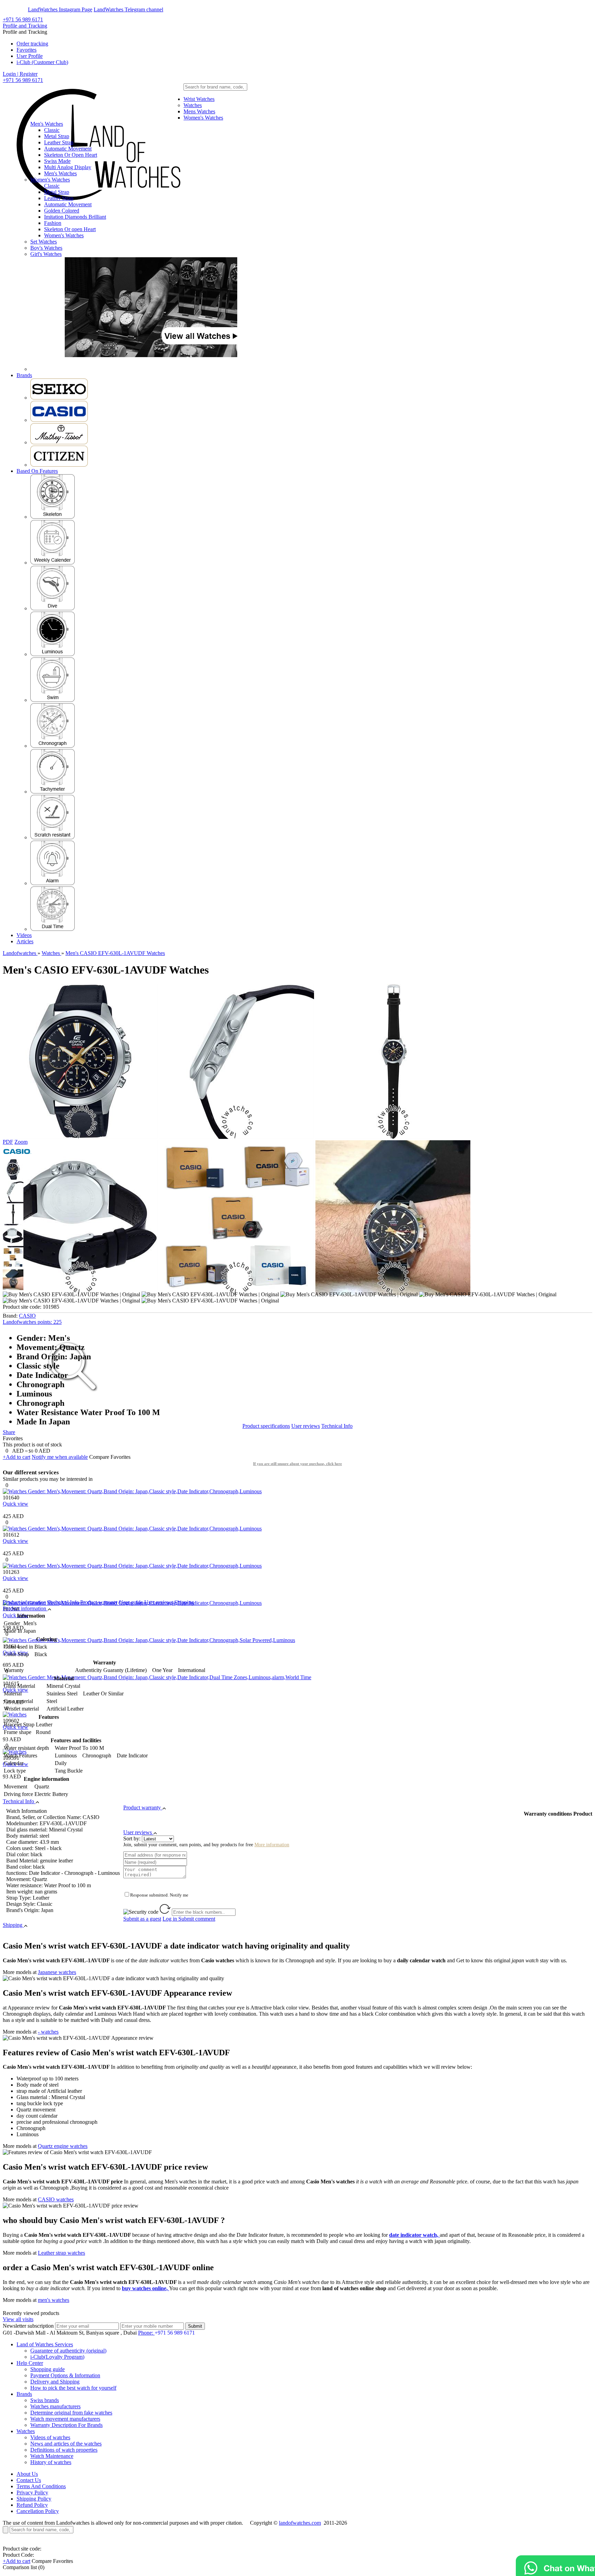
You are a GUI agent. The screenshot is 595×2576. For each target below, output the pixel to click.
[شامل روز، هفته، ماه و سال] (53, 563)
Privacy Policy (32, 2492)
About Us (27, 2474)
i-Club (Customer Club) (42, 62)
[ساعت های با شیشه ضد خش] (53, 837)
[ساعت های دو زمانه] (53, 929)
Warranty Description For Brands (66, 2425)
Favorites (27, 50)
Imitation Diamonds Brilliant (75, 217)
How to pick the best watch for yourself (73, 2388)
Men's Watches (47, 124)
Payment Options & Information (65, 2375)
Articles (25, 941)
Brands (24, 375)
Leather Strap (59, 142)
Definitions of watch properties (64, 2450)
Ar (24, 9)
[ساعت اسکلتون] (53, 517)
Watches (193, 105)
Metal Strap (57, 136)
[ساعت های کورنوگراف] (53, 746)
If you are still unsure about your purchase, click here (297, 1464)
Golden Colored (62, 211)
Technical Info (337, 1426)
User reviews (306, 1426)
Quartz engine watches (63, 2146)
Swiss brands (45, 2400)
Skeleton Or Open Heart (71, 155)
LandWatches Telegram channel (128, 9)
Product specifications (266, 1426)
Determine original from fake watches (71, 2413)
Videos (24, 935)
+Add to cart (17, 1457)
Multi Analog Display (68, 167)
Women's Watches (203, 118)
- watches (48, 2032)
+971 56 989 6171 (23, 19)
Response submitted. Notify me (159, 1895)
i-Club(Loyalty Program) (57, 2357)
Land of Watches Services (45, 2344)
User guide (131, 1602)
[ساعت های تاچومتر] (53, 792)
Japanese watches (57, 1972)
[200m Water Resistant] (53, 608)
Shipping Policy (34, 2499)
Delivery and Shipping (55, 2382)
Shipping (184, 1602)
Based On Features (37, 471)
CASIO (27, 1316)
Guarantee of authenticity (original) (68, 2351)
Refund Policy (32, 2505)
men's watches (54, 2300)
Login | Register (20, 74)
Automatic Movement (68, 149)
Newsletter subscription (28, 2326)
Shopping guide (48, 2369)
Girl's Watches (46, 254)
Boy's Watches (46, 248)
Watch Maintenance (52, 2456)
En (11, 9)
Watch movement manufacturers (65, 2419)
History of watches (51, 2462)
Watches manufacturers (55, 2406)
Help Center (30, 2363)
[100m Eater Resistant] (53, 700)
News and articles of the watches (66, 2444)
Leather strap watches (61, 2253)
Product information (24, 1602)
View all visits (18, 2319)
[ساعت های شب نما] (53, 654)
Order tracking (32, 44)
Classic (52, 130)
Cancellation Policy (38, 2511)
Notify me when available (60, 1457)
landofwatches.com (300, 2523)
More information (272, 1845)
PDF (8, 1142)
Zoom (21, 1142)
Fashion (53, 223)
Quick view (15, 1504)
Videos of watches (50, 2437)
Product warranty (99, 1602)
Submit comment (189, 1919)
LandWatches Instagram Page (60, 9)
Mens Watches (199, 111)
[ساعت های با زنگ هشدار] (53, 883)
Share (9, 1432)
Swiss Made (57, 161)
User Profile (30, 56)
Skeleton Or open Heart (70, 229)
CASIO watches (56, 2199)
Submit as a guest (142, 1919)
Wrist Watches (199, 99)
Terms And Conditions (41, 2486)
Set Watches (44, 242)
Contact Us (29, 2480)
